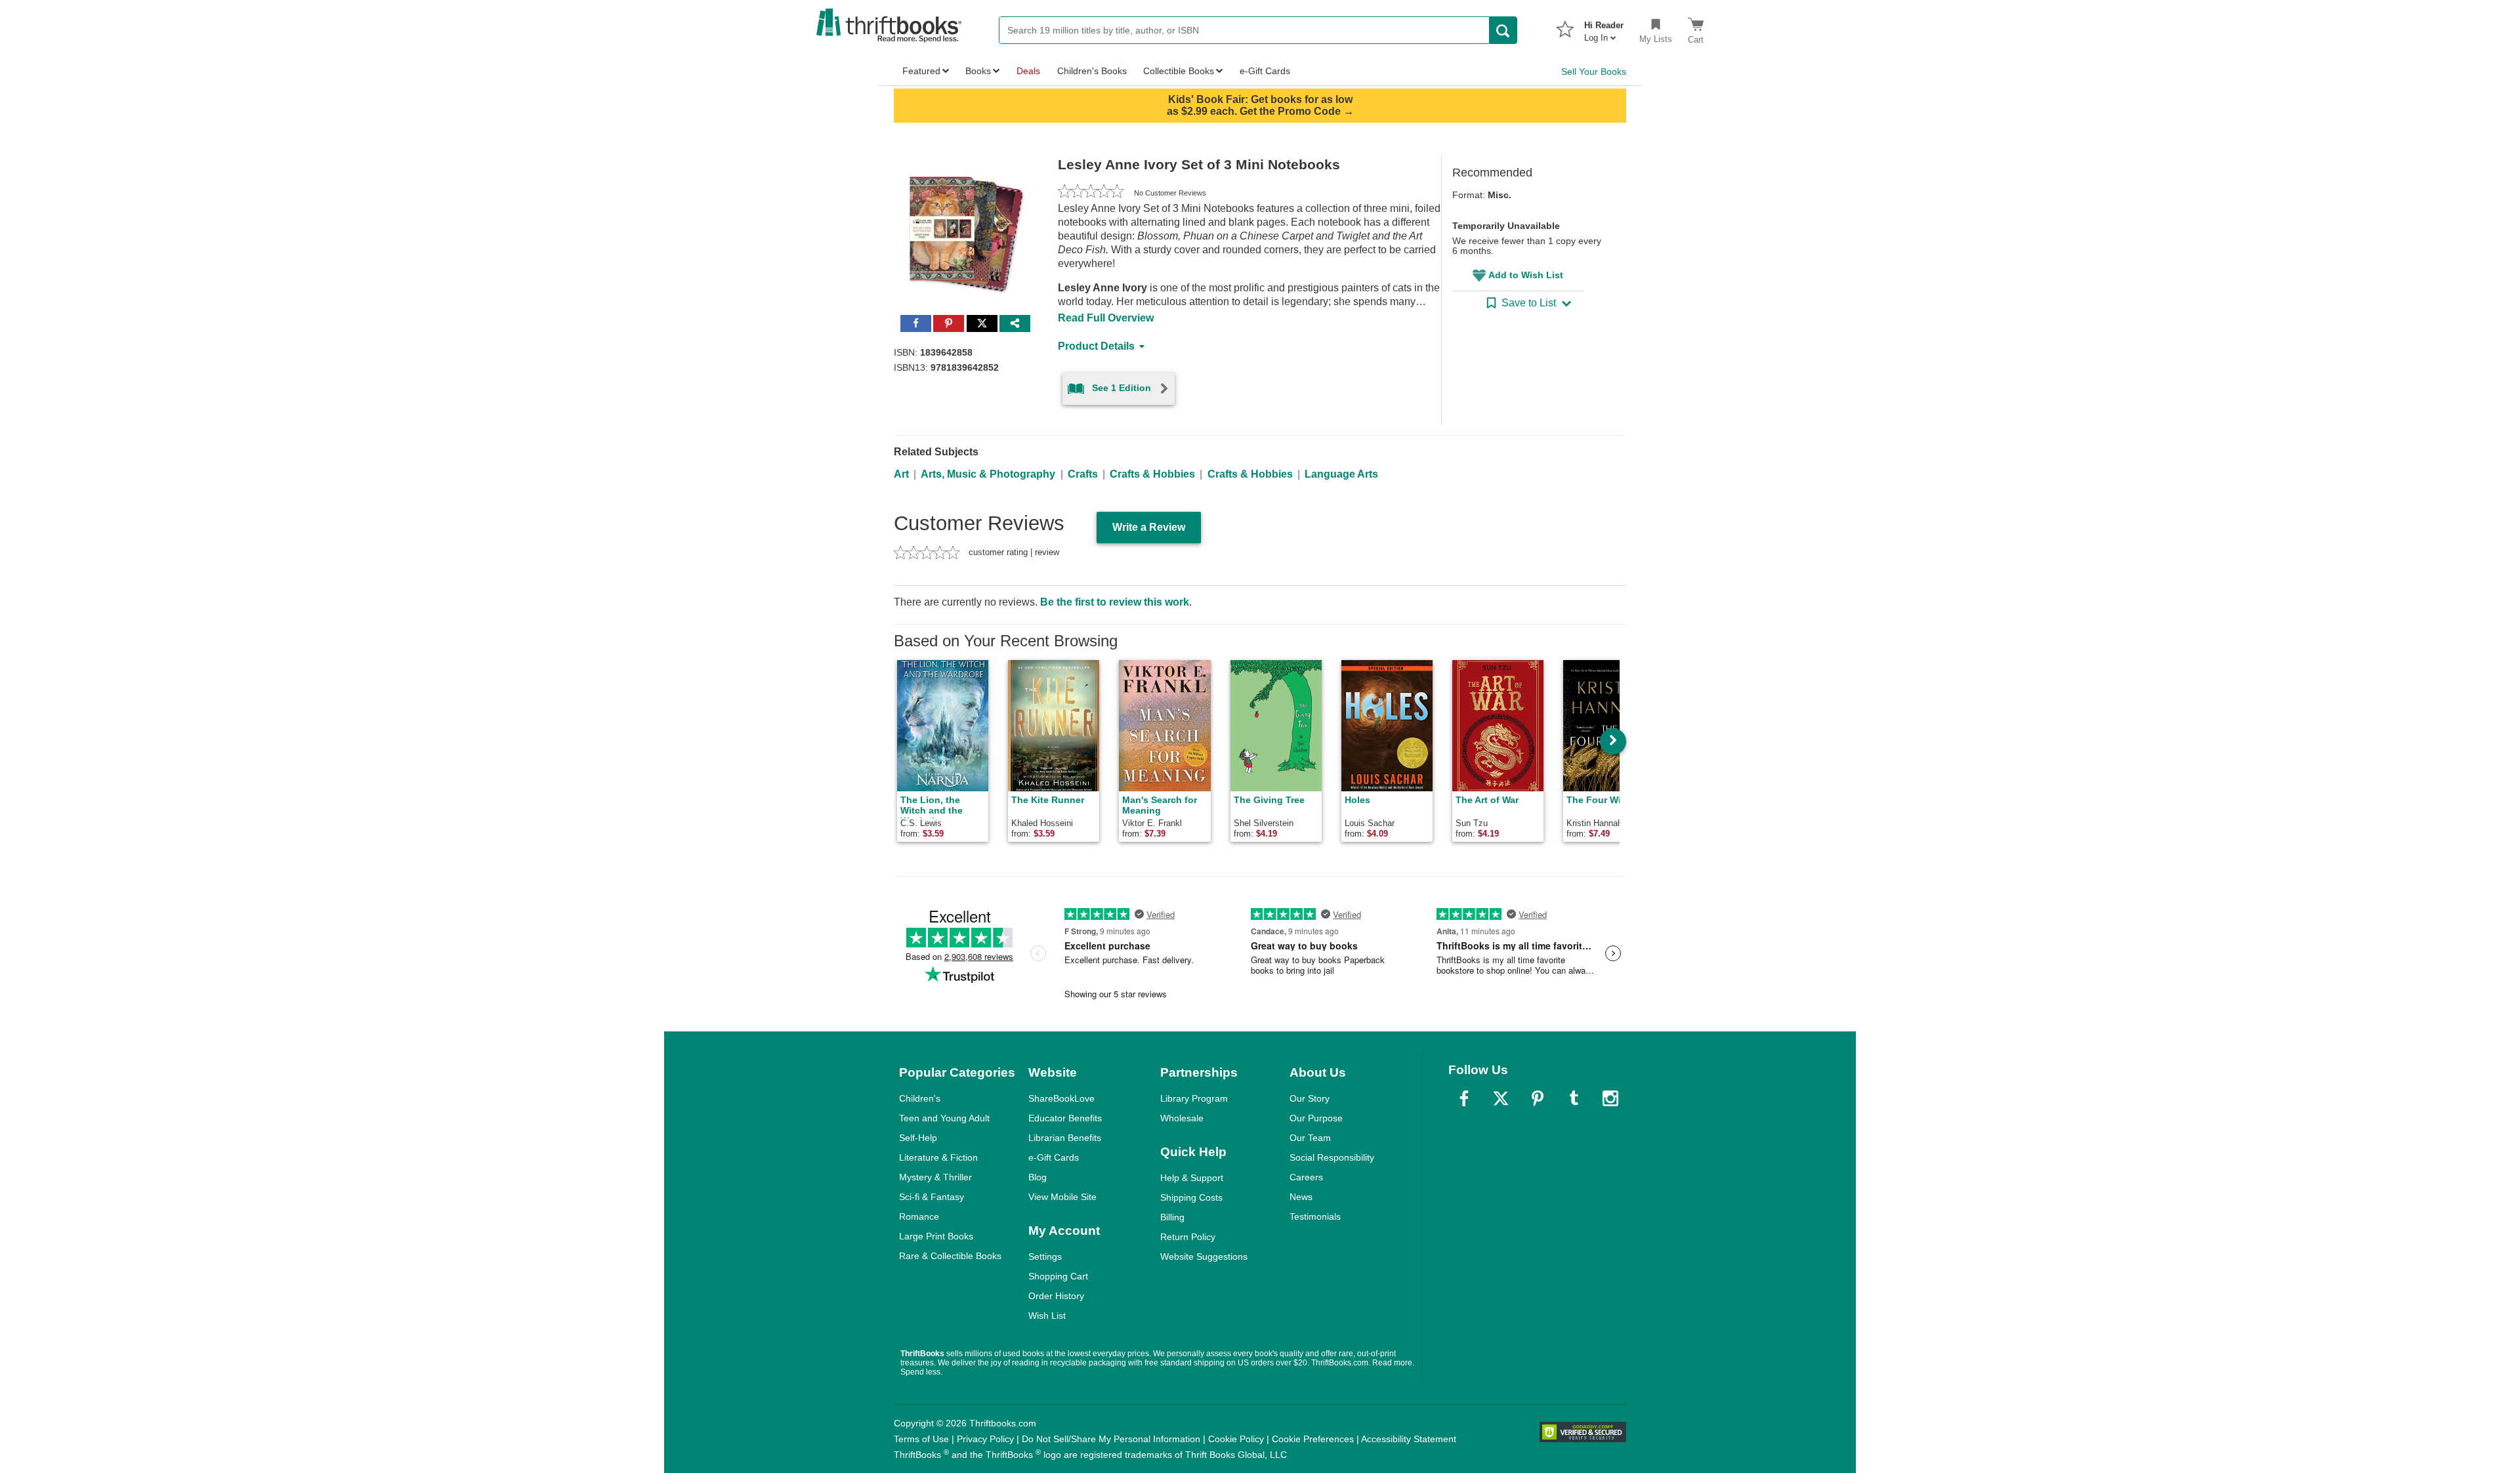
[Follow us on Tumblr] (1574, 1098)
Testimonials (1315, 1216)
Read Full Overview (1106, 318)
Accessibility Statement (1409, 1439)
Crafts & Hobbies (1152, 474)
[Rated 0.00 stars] (1091, 193)
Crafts (1083, 474)
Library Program (1194, 1098)
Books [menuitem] (978, 71)
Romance (919, 1216)
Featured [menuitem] (921, 71)
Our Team (1310, 1138)
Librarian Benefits (1065, 1138)
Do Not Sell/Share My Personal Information (1111, 1439)
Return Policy (1188, 1237)
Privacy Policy (985, 1439)
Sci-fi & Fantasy (932, 1197)
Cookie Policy (1236, 1439)
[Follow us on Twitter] (1501, 1098)
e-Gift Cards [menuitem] (1265, 71)
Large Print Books (936, 1236)
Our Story (1310, 1098)
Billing (1172, 1217)
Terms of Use (921, 1439)
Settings (1045, 1256)
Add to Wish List (1526, 275)
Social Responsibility (1332, 1157)
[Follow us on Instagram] (1610, 1098)
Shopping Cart (1058, 1276)
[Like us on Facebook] (1464, 1098)
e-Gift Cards (1054, 1157)
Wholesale (1182, 1118)
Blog (1038, 1177)
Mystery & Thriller (935, 1177)
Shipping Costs (1191, 1197)
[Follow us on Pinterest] (1538, 1098)
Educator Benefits (1065, 1118)
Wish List (1047, 1316)
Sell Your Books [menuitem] (1594, 72)
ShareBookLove (1061, 1098)
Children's (920, 1098)
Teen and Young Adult (944, 1118)
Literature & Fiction (938, 1157)
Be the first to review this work (1115, 602)
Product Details (1096, 346)
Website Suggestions (1204, 1256)
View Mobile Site (1062, 1197)
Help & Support (1192, 1178)
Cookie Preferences (1313, 1439)
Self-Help (918, 1138)
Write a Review (1149, 527)
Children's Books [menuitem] (1092, 71)
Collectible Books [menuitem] (1179, 71)
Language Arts (1341, 474)
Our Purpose (1316, 1118)
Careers (1306, 1177)
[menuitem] (1604, 28)
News (1301, 1197)
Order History (1056, 1296)
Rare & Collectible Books (950, 1256)
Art (901, 474)
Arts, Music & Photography (988, 474)
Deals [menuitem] (1028, 71)
